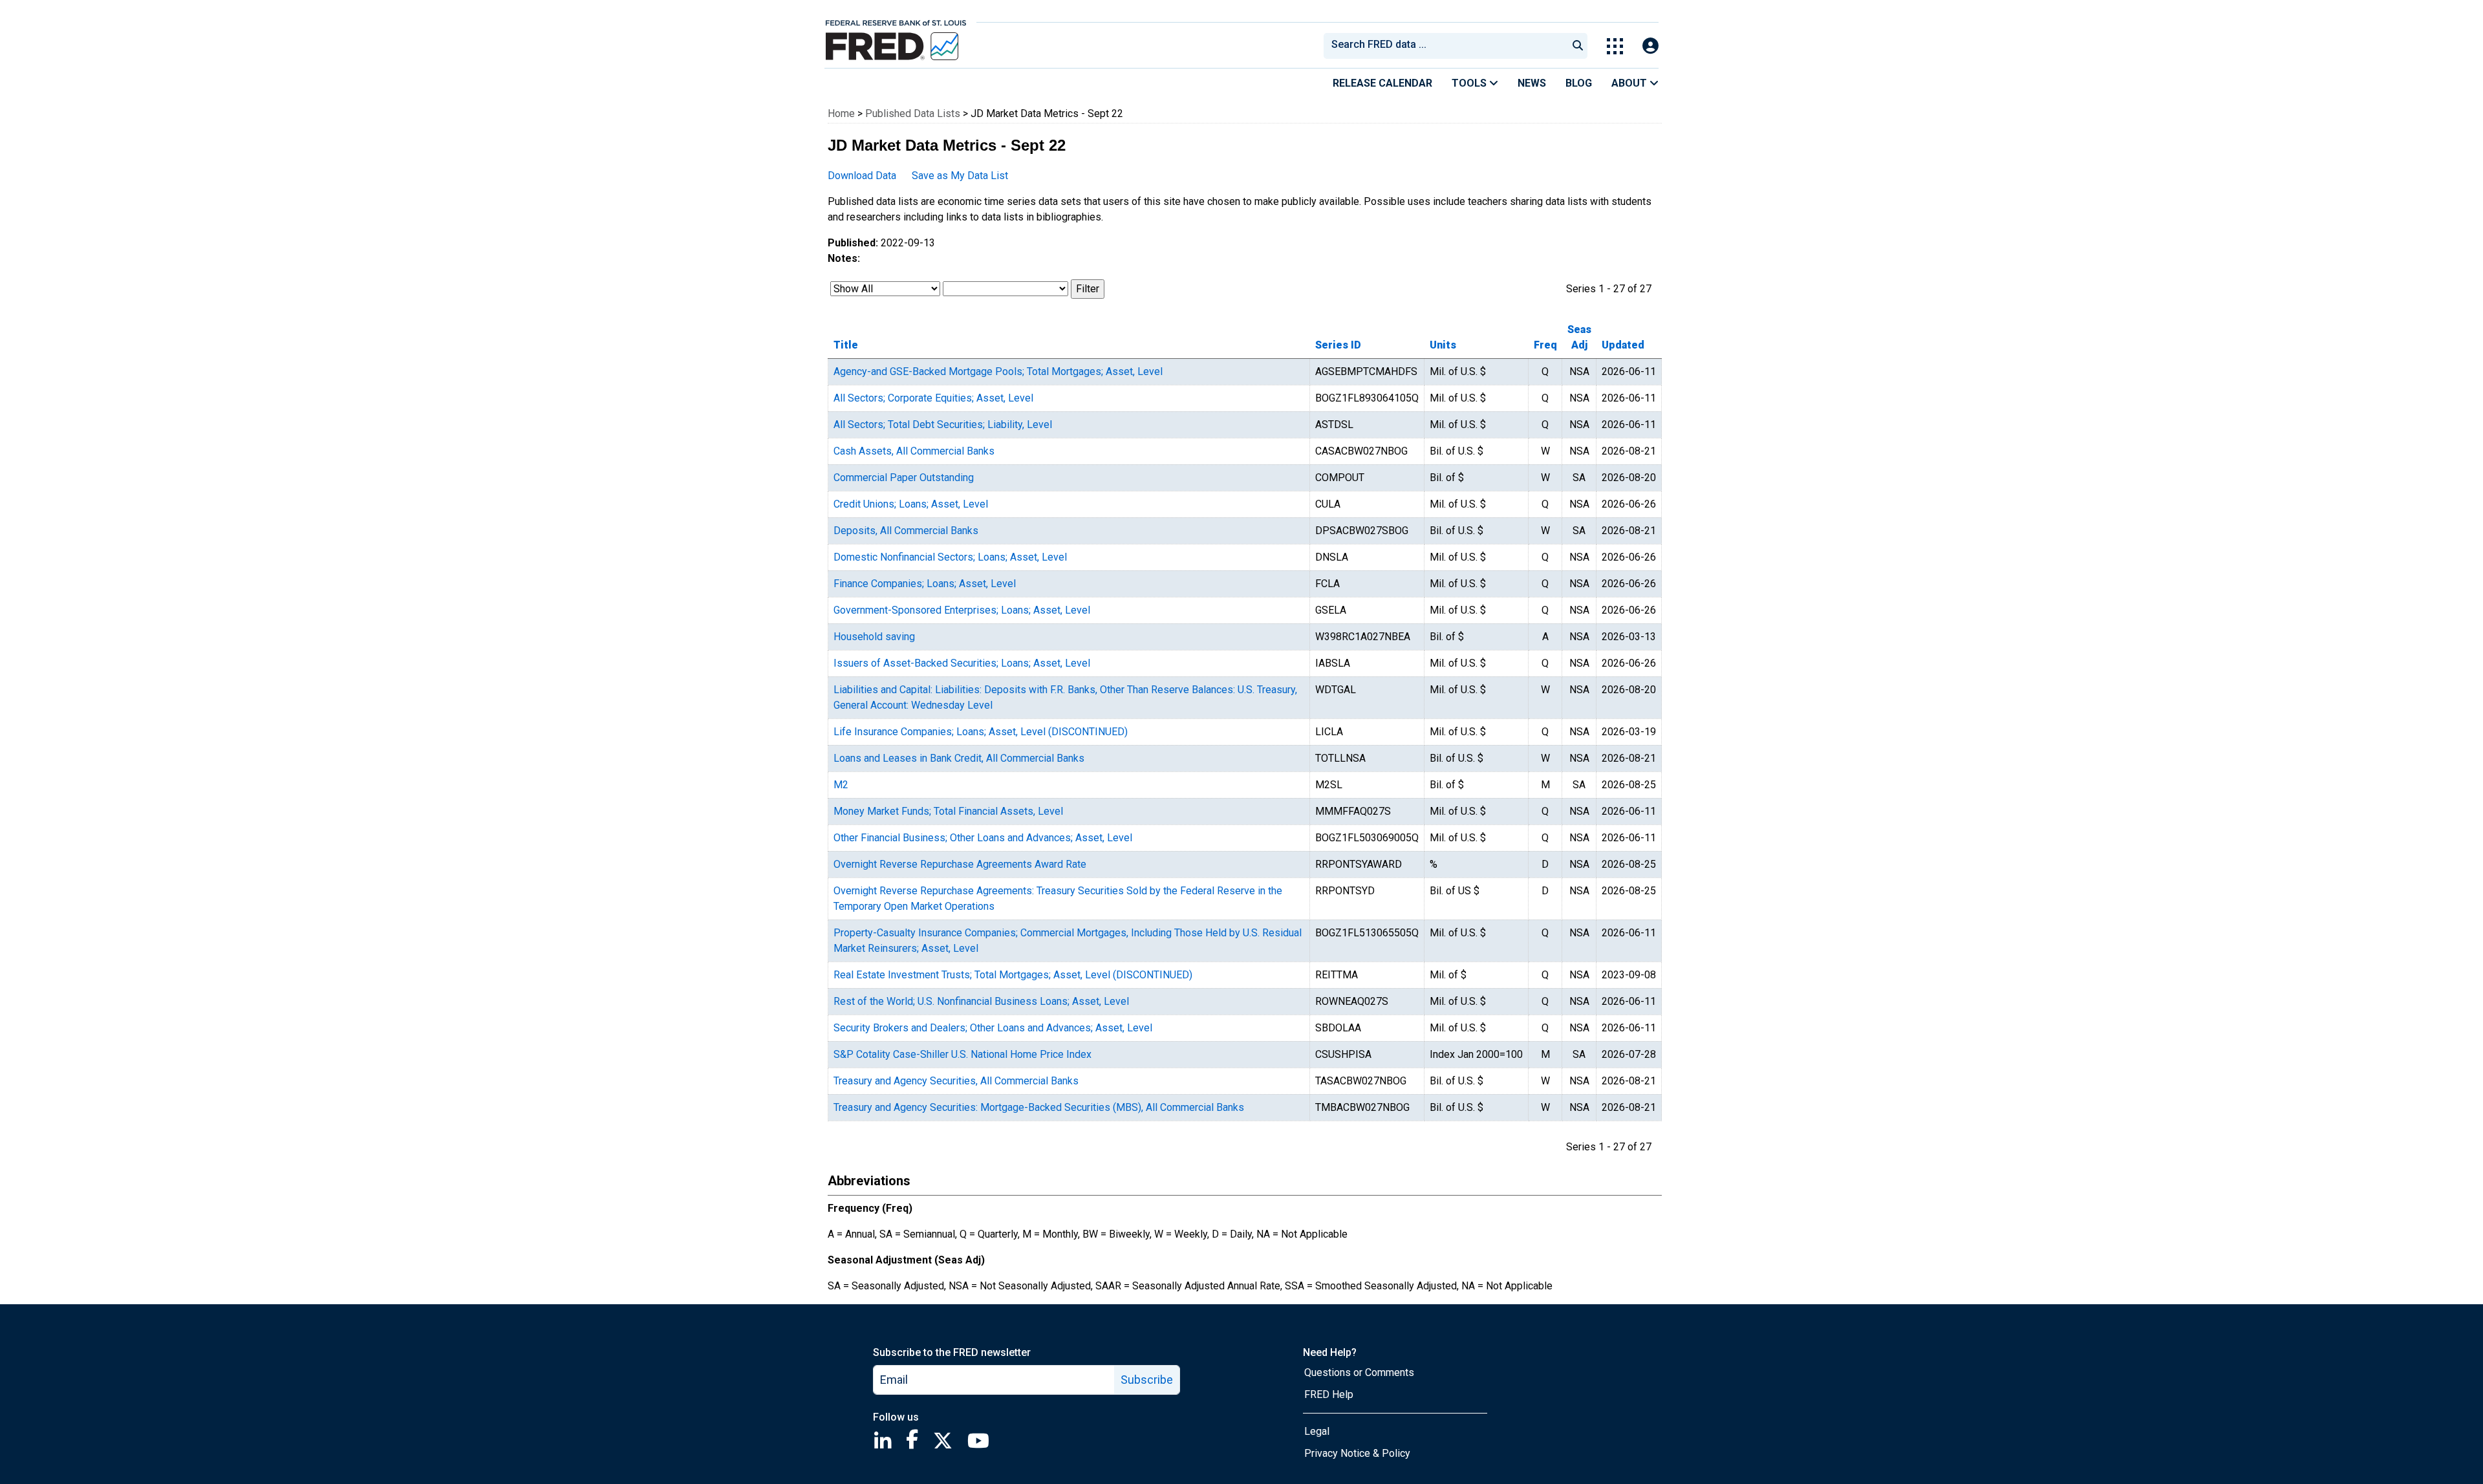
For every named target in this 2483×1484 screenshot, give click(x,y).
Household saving (874, 637)
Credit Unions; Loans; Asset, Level (911, 504)
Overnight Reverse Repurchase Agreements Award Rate (960, 864)
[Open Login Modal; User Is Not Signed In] (1650, 46)
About (1630, 83)
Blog (1579, 83)
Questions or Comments (1359, 1372)
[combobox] (1445, 46)
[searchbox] (1448, 46)
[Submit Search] (1578, 46)
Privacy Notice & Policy (1357, 1453)
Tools (1470, 83)
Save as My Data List (960, 176)
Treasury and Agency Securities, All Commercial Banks (956, 1081)
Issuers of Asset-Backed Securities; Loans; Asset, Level (962, 663)
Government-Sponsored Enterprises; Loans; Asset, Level (962, 610)
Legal (1317, 1431)
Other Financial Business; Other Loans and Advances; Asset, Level (983, 838)
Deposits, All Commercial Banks (906, 531)
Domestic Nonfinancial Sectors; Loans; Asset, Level (950, 557)
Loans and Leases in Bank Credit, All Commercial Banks (959, 758)
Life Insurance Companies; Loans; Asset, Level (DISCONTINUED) (981, 732)
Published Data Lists (913, 113)
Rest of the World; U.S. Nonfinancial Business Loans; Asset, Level (981, 1001)
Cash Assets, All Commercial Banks (914, 451)
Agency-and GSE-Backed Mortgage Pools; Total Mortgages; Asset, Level (998, 371)
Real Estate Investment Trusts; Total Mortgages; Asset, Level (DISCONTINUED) (1013, 975)
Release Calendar (1382, 83)
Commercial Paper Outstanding (904, 478)
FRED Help (1329, 1394)
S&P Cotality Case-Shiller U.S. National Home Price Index (962, 1054)
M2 (841, 785)
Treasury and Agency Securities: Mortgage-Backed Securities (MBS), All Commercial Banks (1039, 1107)
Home (841, 113)
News (1532, 83)
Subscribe (1147, 1380)
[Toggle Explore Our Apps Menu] (1615, 46)
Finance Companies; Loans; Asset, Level (925, 584)
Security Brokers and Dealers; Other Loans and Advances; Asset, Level (993, 1028)
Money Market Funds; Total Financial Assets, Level (948, 811)
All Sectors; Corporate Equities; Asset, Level (933, 398)
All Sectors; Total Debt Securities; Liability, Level (943, 425)
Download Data (862, 176)
